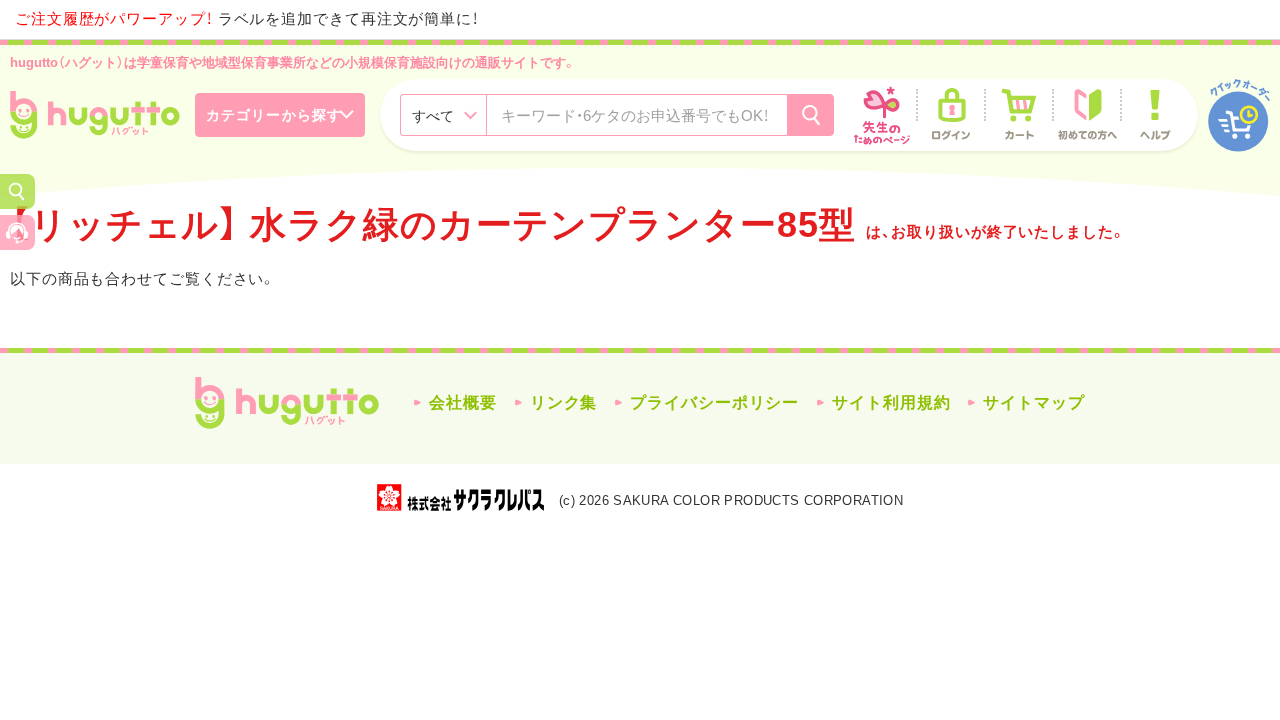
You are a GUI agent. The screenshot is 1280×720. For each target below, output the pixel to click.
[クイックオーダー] (1239, 115)
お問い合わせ (17, 232)
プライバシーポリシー (714, 402)
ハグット (287, 403)
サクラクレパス (460, 497)
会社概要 (463, 402)
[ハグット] (95, 115)
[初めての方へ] (1087, 115)
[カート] (1019, 115)
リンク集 (564, 402)
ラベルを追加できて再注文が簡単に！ (247, 18)
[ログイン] (951, 115)
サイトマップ (1033, 402)
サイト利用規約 (891, 402)
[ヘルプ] (1155, 115)
